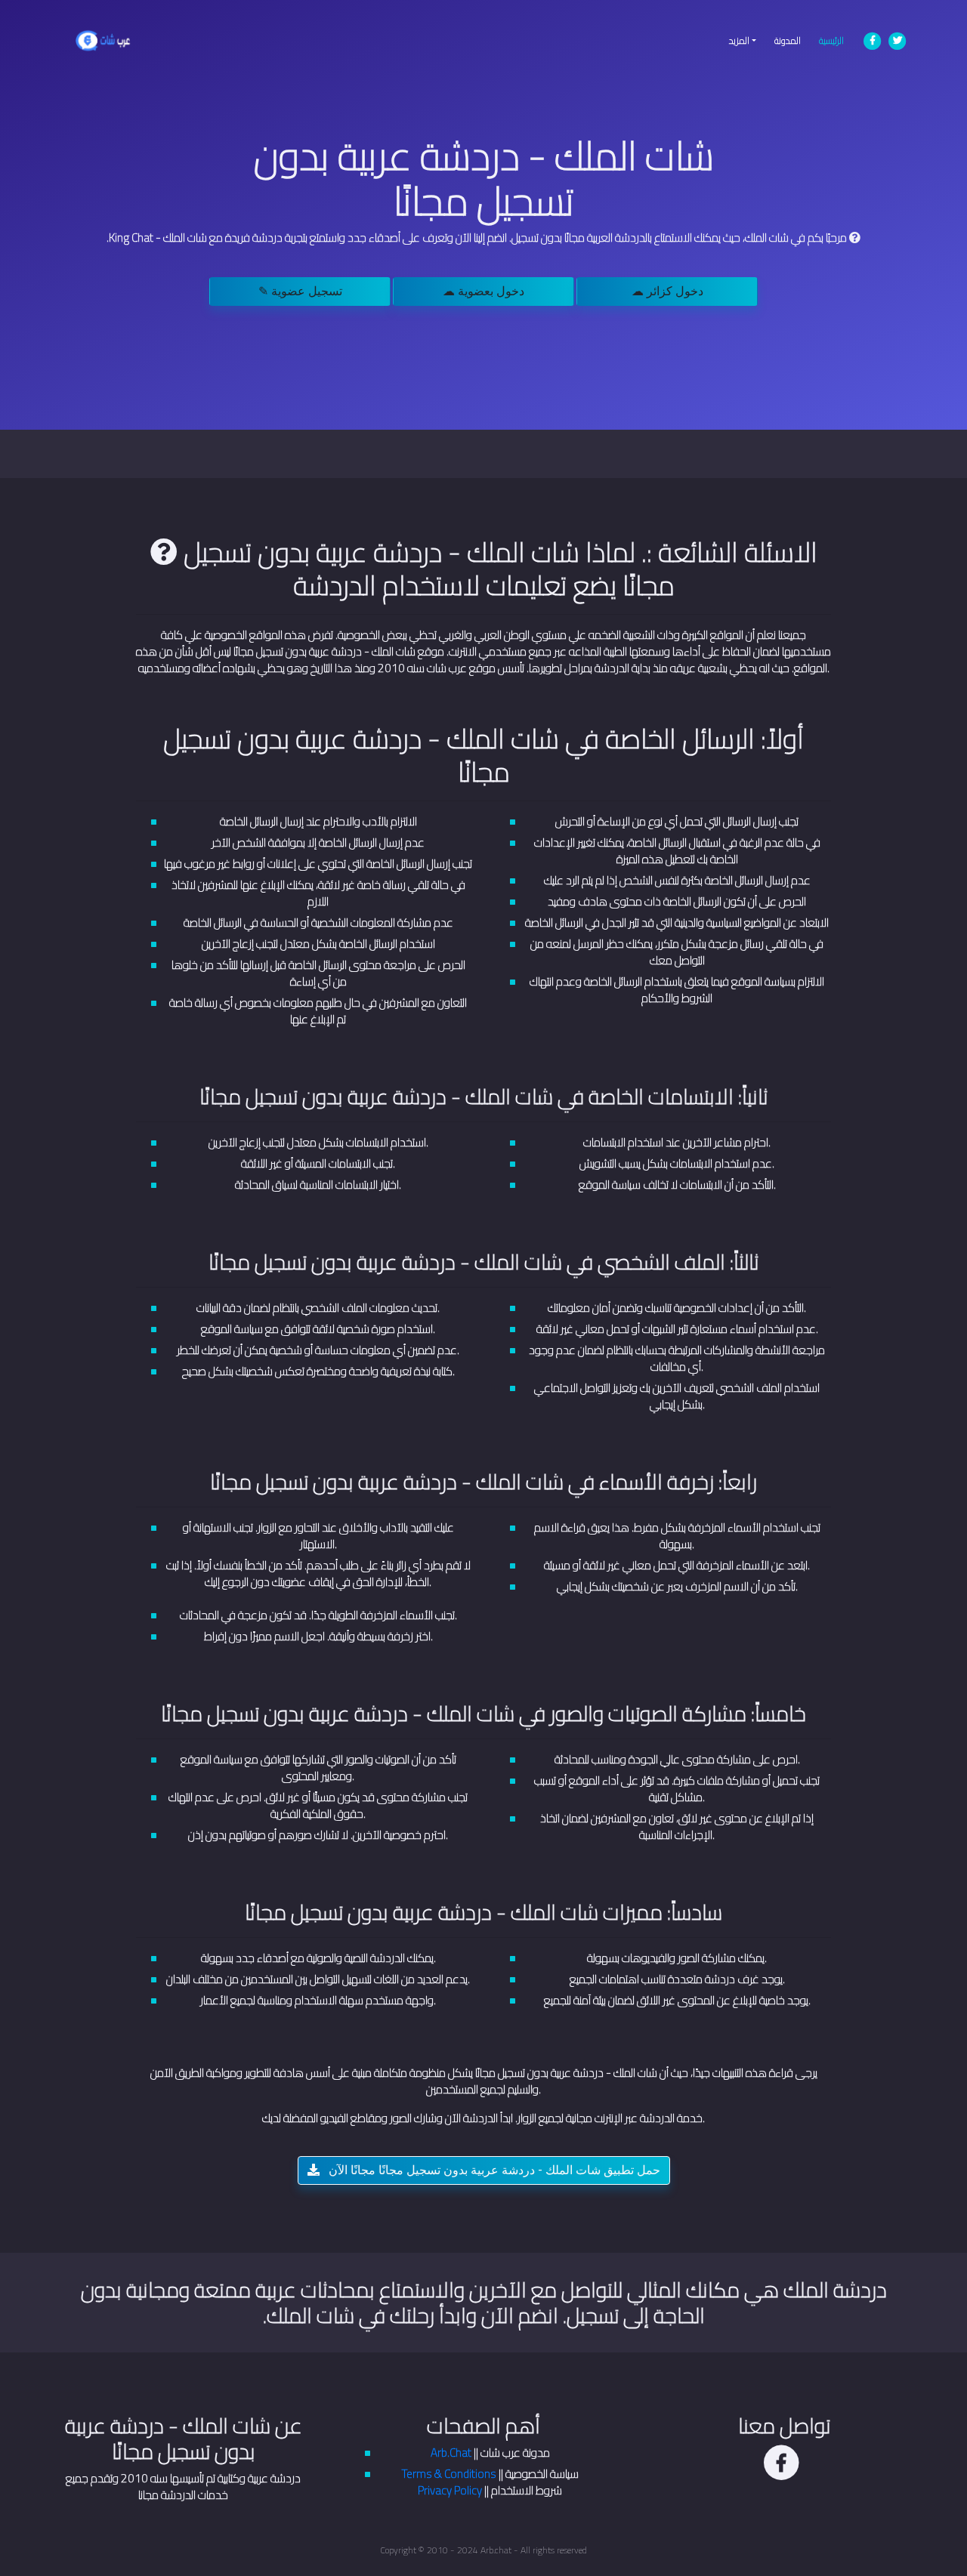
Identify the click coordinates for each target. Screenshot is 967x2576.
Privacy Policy (450, 2490)
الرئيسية (836, 40)
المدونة (788, 40)
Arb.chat (496, 2550)
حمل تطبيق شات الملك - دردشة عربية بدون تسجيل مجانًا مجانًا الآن (493, 2170)
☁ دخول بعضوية (483, 291)
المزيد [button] (739, 40)
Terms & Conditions (449, 2474)
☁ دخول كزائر (667, 291)
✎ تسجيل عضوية (300, 291)
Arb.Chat (451, 2453)
